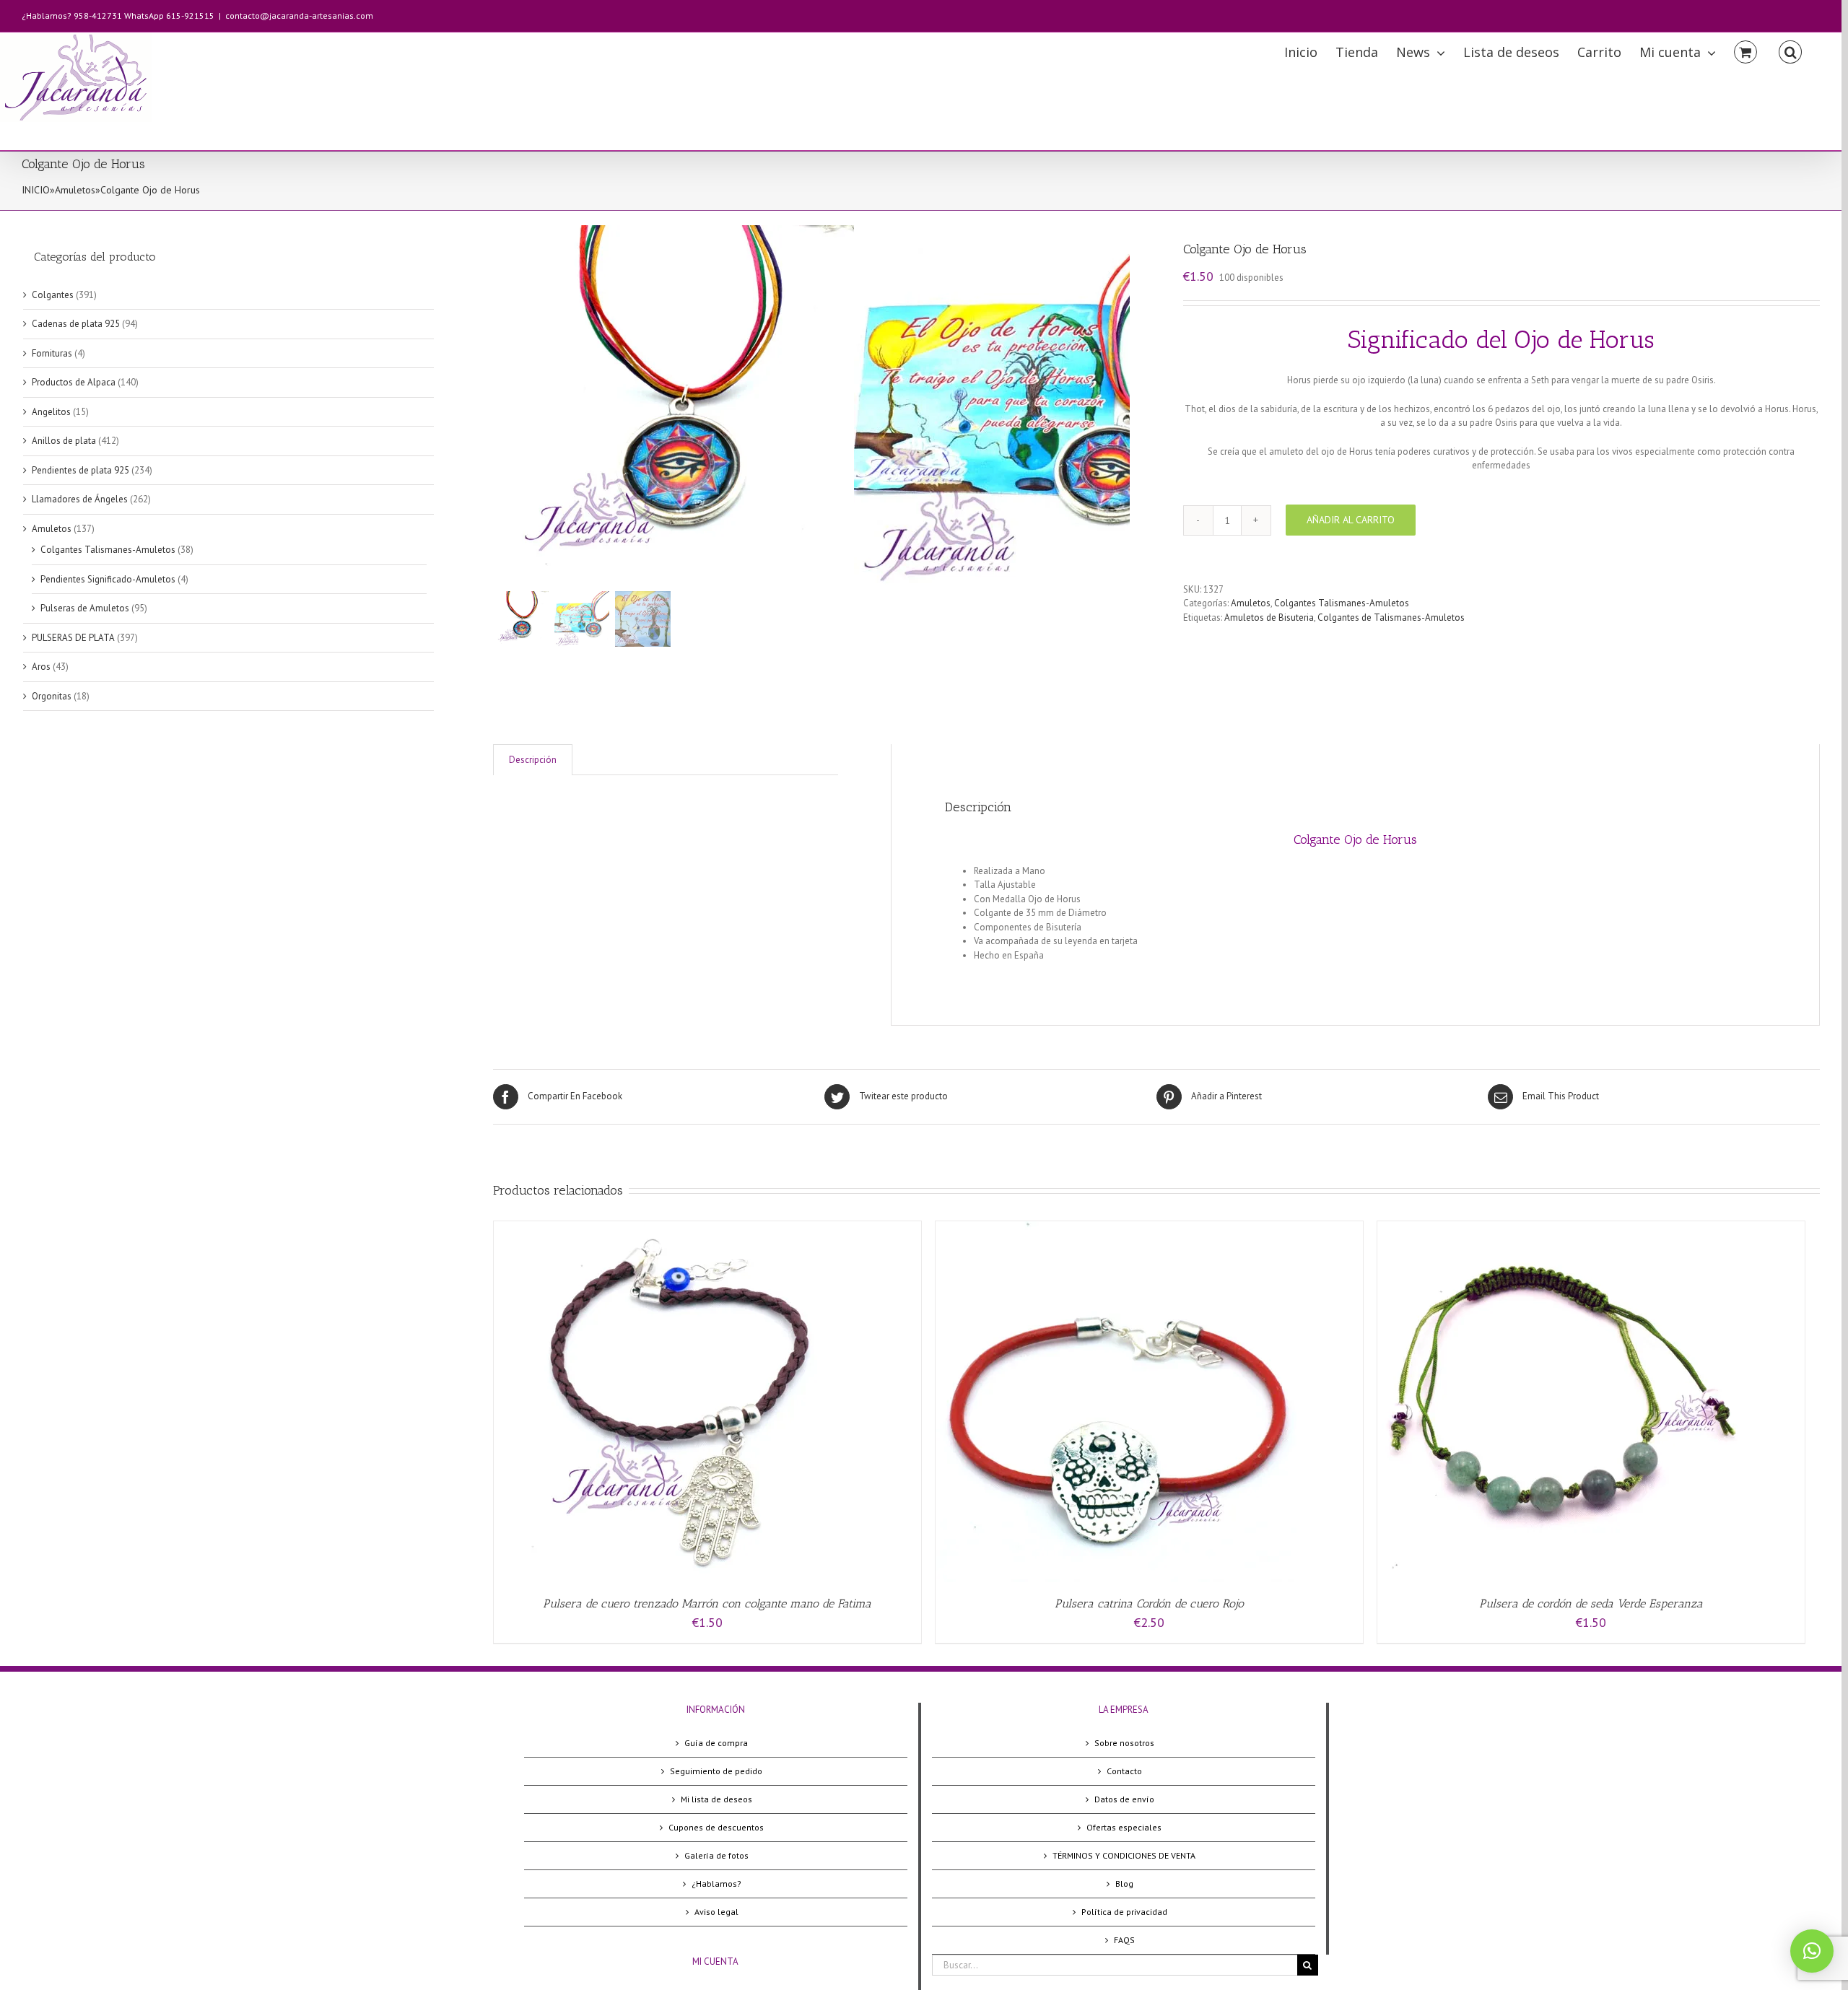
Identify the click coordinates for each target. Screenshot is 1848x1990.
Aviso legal (716, 1912)
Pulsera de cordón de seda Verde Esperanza (1591, 1603)
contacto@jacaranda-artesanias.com (299, 16)
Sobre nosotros (1124, 1743)
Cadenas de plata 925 (76, 324)
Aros (41, 667)
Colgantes (53, 295)
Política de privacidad (1124, 1912)
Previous (504, 406)
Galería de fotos (716, 1855)
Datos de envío (1124, 1799)
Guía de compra (716, 1743)
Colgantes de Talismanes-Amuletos (1391, 617)
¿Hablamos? (716, 1884)
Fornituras (52, 353)
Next (1120, 406)
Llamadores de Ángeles (80, 499)
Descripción (533, 760)
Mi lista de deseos (716, 1799)
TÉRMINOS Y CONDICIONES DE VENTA (1124, 1855)
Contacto (1124, 1771)
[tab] (533, 760)
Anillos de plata (64, 441)
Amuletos (75, 190)
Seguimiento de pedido (716, 1771)
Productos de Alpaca (74, 382)
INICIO (36, 190)
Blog (1124, 1884)
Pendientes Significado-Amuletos (108, 579)
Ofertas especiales (1124, 1827)
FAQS (1124, 1940)
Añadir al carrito (1351, 520)
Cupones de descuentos (716, 1827)
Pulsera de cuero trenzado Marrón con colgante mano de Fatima (707, 1603)
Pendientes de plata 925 (80, 470)
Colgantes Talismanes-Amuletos (1342, 603)
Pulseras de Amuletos (85, 608)
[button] (1812, 1951)
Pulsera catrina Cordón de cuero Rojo (1149, 1603)
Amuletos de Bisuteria (1269, 617)
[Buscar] (1790, 51)
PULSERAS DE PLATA (73, 638)
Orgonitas (52, 696)
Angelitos (51, 412)
